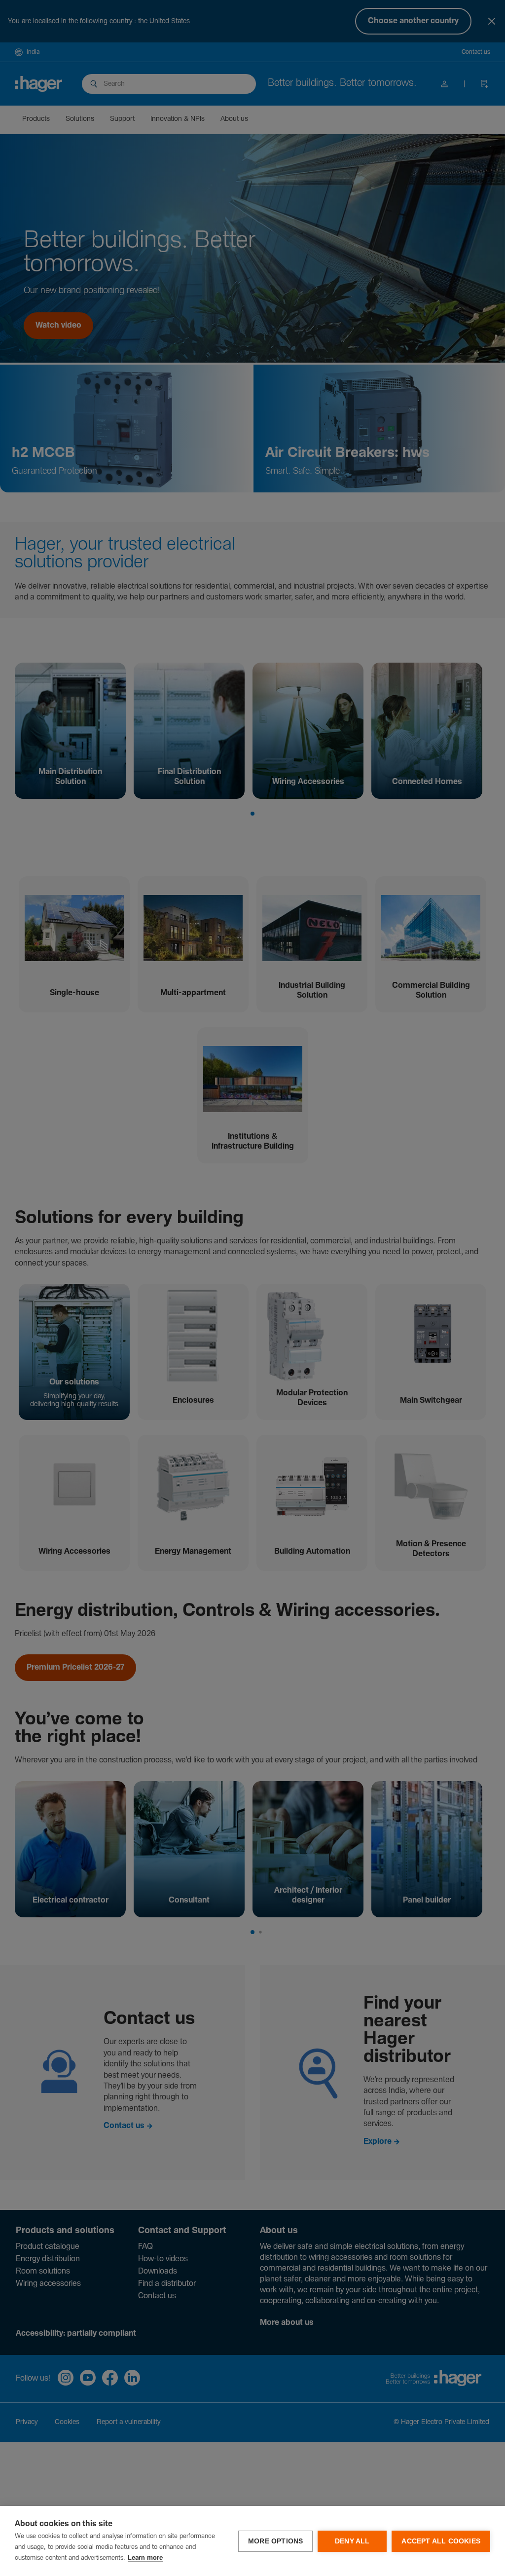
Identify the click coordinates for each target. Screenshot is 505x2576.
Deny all (352, 2541)
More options (275, 2541)
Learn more (145, 2558)
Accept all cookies (441, 2541)
